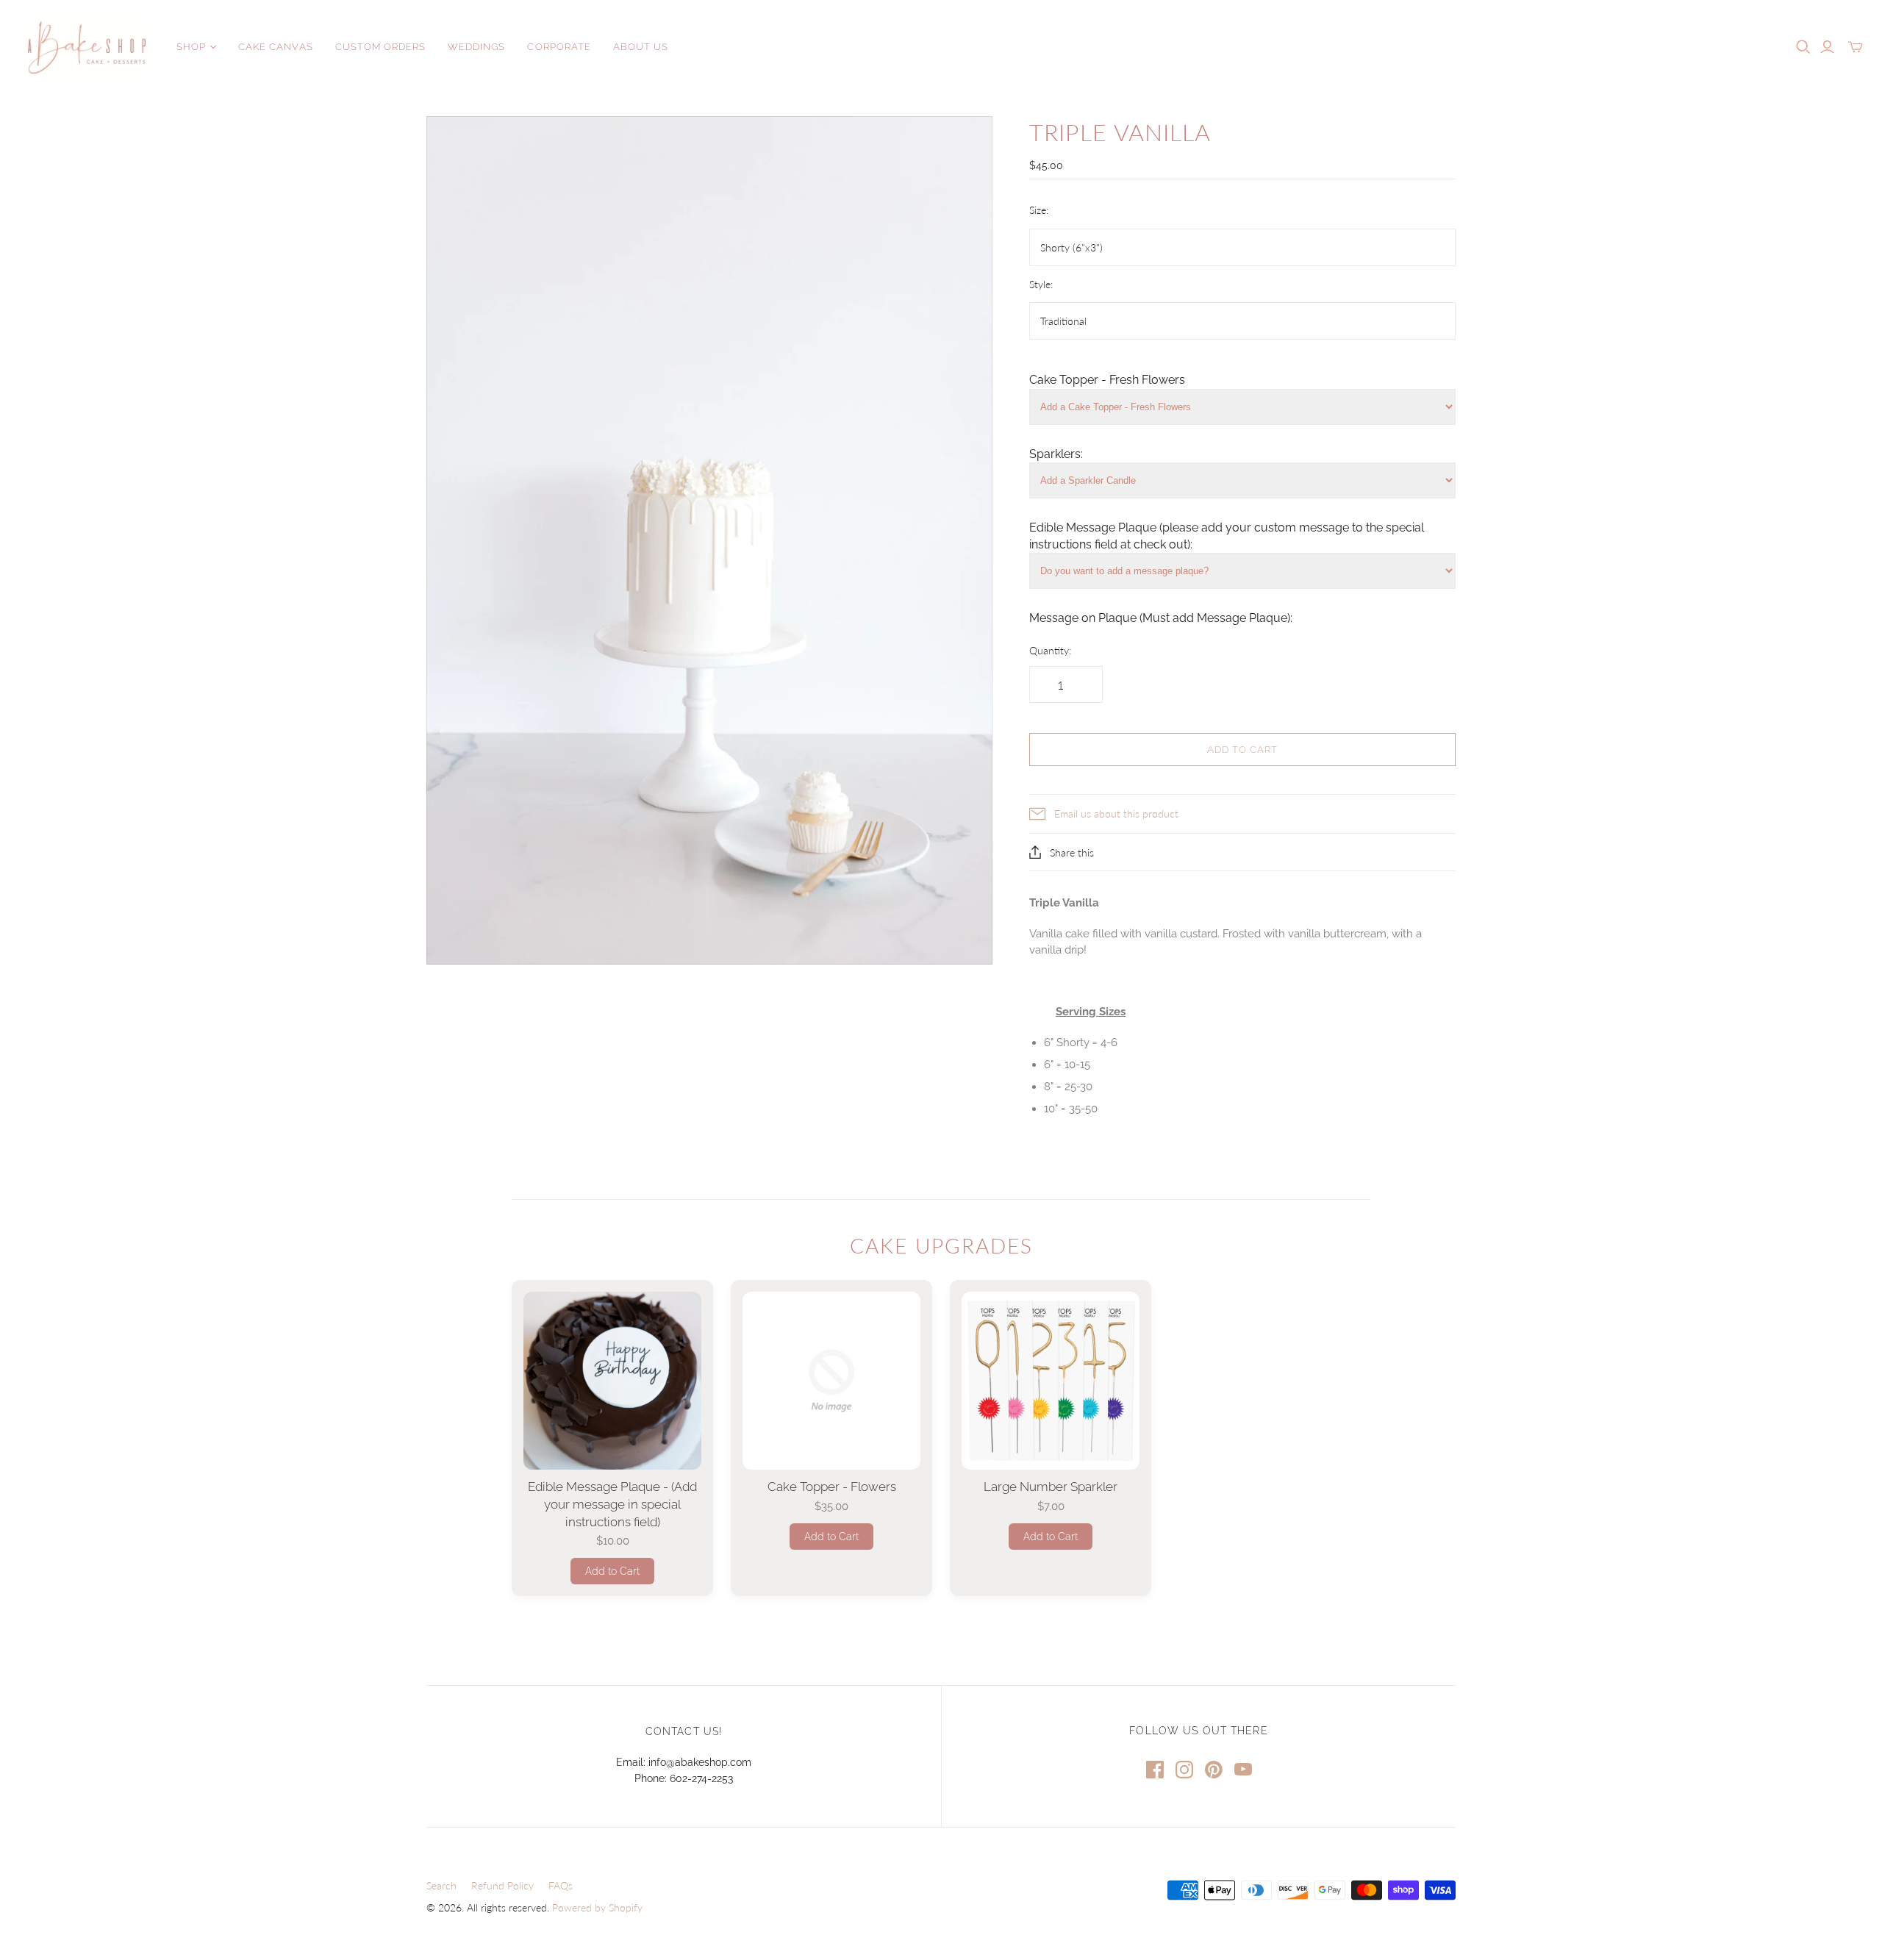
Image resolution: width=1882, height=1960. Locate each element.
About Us (641, 47)
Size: (1039, 210)
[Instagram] (1184, 1770)
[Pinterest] (1214, 1770)
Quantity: (1050, 650)
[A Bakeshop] (86, 47)
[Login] (1827, 47)
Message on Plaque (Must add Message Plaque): (1161, 618)
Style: (1041, 284)
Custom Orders (381, 47)
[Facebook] (1155, 1770)
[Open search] (1803, 47)
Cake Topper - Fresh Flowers (1107, 380)
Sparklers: (1056, 454)
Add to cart (1242, 750)
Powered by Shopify (597, 1907)
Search (441, 1885)
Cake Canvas (275, 47)
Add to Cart (612, 1571)
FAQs (561, 1885)
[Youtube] (1243, 1770)
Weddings (476, 47)
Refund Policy (502, 1885)
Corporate (559, 47)
